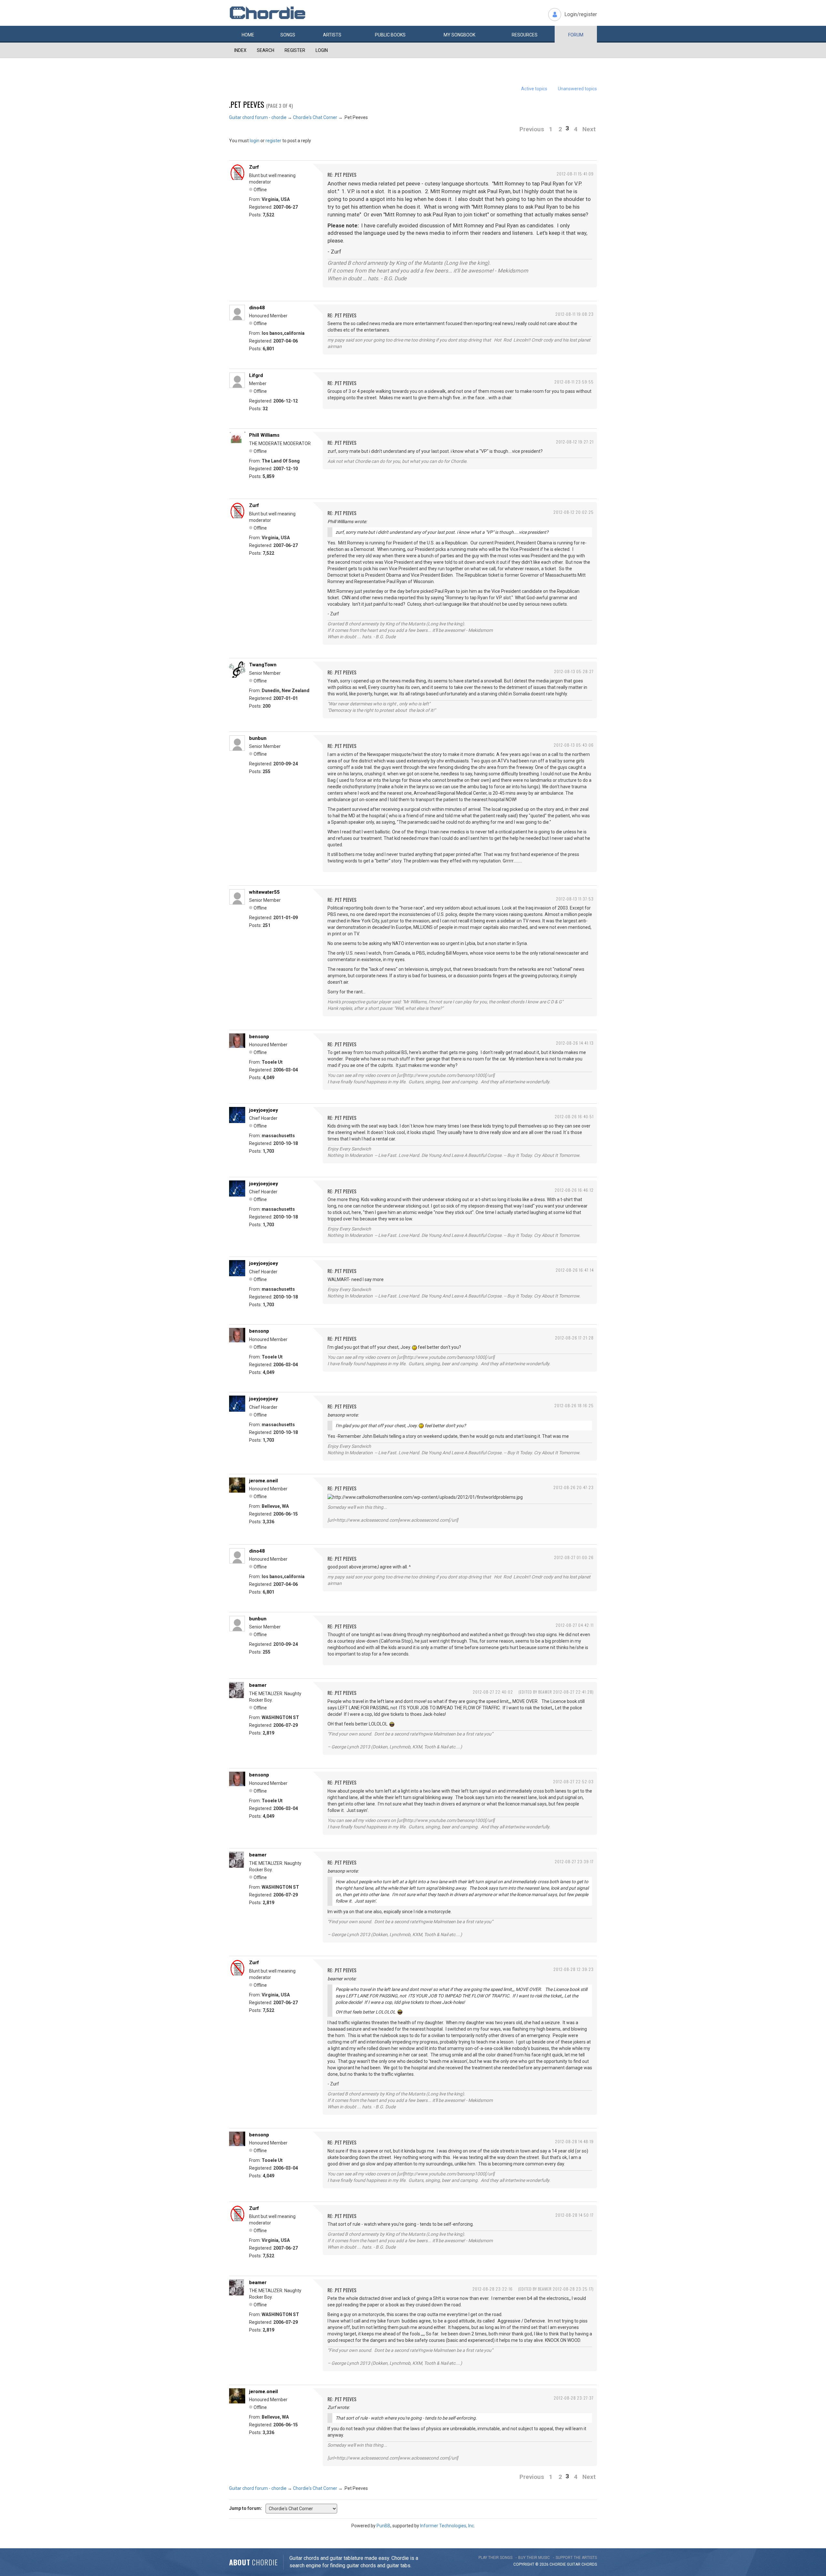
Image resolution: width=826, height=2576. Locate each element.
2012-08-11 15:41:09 (575, 174)
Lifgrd (256, 375)
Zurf (254, 167)
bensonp (259, 1037)
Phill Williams (264, 435)
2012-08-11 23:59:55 (574, 382)
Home (248, 35)
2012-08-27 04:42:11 (575, 1625)
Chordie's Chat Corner (315, 117)
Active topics (534, 89)
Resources (525, 35)
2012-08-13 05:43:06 (574, 745)
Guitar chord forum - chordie (258, 117)
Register (295, 50)
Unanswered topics (577, 89)
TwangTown (263, 665)
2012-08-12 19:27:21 (575, 442)
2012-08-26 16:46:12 (574, 1190)
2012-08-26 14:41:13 (575, 1043)
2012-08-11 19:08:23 (574, 314)
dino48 (257, 308)
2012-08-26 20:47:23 (574, 1487)
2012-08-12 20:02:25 (574, 512)
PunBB (383, 2526)
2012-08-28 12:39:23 (574, 1969)
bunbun (258, 738)
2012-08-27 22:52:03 (573, 1781)
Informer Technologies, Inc (447, 2526)
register (273, 141)
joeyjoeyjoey (264, 1110)
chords (589, 2564)
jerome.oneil (263, 1481)
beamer (258, 1685)
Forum (576, 35)
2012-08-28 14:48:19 (574, 2141)
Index (240, 50)
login (255, 141)
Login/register (581, 14)
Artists (332, 35)
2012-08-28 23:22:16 (493, 2289)
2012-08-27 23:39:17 (574, 1861)
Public (390, 35)
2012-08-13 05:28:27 (574, 671)
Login (322, 50)
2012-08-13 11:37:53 (575, 899)
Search (266, 50)
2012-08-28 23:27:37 (574, 2398)
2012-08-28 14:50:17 (574, 2215)
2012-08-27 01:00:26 (574, 1557)
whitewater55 (264, 892)
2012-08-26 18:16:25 (574, 1405)
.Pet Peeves (247, 104)
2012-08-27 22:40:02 (493, 1692)
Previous (532, 129)
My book (459, 35)
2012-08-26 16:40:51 (574, 1116)
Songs (288, 35)
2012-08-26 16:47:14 (575, 1270)
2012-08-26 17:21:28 (574, 1338)
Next (589, 129)
